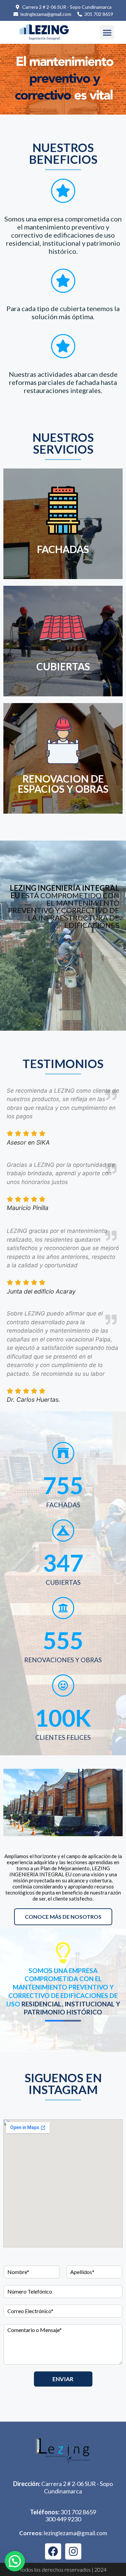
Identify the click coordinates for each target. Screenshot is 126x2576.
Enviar (63, 2379)
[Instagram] (73, 2551)
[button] (107, 32)
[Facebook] (53, 2551)
